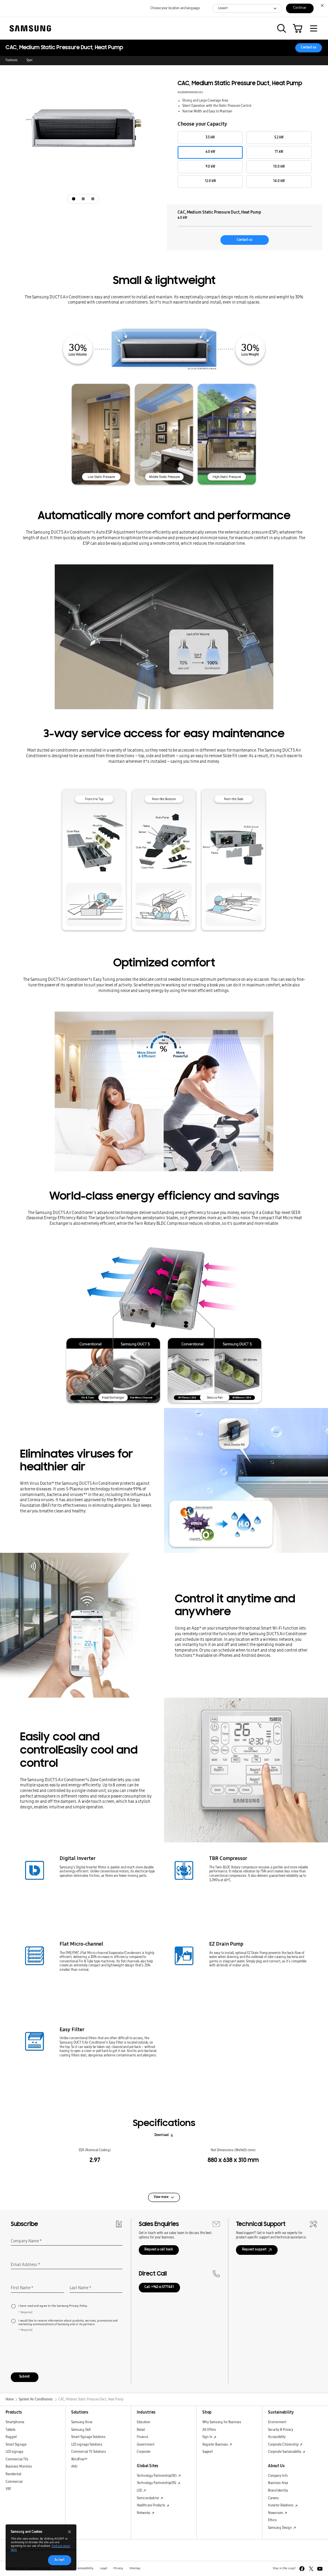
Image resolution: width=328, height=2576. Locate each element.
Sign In (208, 2437)
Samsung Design (280, 2528)
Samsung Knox (82, 2422)
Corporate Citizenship (284, 2445)
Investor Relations (281, 2505)
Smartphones (15, 2422)
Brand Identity (278, 2491)
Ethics (272, 2520)
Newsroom (276, 2513)
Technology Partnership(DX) (157, 2476)
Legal (104, 2568)
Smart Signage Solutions (88, 2437)
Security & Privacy (281, 2430)
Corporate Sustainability (285, 2452)
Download (162, 2135)
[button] (282, 28)
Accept (59, 2560)
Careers (273, 2498)
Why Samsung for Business (222, 2422)
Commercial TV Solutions (89, 2452)
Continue (300, 8)
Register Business (216, 2445)
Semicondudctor (148, 2498)
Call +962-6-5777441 (159, 2287)
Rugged (11, 2437)
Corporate (144, 2452)
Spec (30, 60)
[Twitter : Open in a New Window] (311, 2569)
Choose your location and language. (175, 8)
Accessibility (277, 2437)
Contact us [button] (309, 47)
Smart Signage (16, 2445)
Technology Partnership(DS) (157, 2483)
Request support (254, 2249)
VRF (8, 2489)
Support (208, 2452)
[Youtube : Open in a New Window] (320, 2569)
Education (144, 2422)
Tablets (11, 2430)
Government (146, 2445)
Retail (141, 2430)
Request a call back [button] (159, 2249)
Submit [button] (24, 2377)
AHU (74, 2467)
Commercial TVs (17, 2459)
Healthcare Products (151, 2505)
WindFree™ (79, 2459)
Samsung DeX (81, 2430)
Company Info (278, 2476)
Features (12, 60)
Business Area (278, 2483)
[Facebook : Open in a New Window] (302, 2569)
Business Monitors (19, 2467)
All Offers (209, 2430)
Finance (142, 2437)
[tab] (74, 199)
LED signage (14, 2452)
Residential (13, 2474)
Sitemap (135, 2568)
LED (140, 2491)
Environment (277, 2422)
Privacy (118, 2568)
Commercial (14, 2482)
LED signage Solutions (87, 2445)
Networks (144, 2513)
